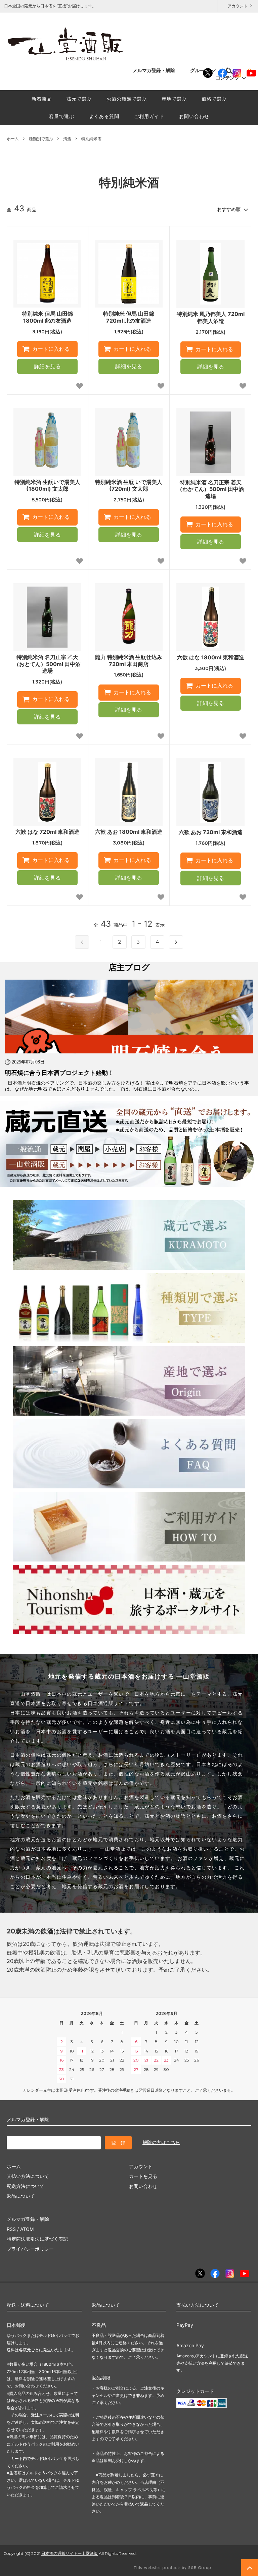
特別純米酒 (91, 139)
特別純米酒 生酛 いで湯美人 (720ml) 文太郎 (129, 485)
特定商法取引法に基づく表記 (37, 2239)
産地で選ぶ (174, 99)
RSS (11, 2229)
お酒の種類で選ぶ (127, 99)
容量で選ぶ (62, 116)
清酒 (67, 139)
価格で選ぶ (214, 99)
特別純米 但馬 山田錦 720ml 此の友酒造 (129, 317)
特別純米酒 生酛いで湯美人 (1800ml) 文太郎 (47, 485)
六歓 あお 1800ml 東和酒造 (129, 832)
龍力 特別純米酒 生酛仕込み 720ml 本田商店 (129, 661)
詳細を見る (47, 366)
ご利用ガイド (149, 116)
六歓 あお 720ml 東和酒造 (211, 832)
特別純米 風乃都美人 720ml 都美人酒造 (211, 317)
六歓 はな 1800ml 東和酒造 (211, 657)
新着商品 (42, 99)
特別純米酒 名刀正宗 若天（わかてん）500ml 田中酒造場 (210, 489)
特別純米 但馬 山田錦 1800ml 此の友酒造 (47, 317)
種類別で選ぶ (41, 139)
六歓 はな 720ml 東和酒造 (47, 832)
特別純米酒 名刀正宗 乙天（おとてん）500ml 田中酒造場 (47, 664)
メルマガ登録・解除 (154, 70)
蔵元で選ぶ (79, 99)
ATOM (27, 2229)
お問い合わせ (194, 116)
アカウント (238, 6)
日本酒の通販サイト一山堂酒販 (70, 2553)
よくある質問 (104, 116)
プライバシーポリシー (30, 2249)
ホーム (13, 139)
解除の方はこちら (161, 2142)
